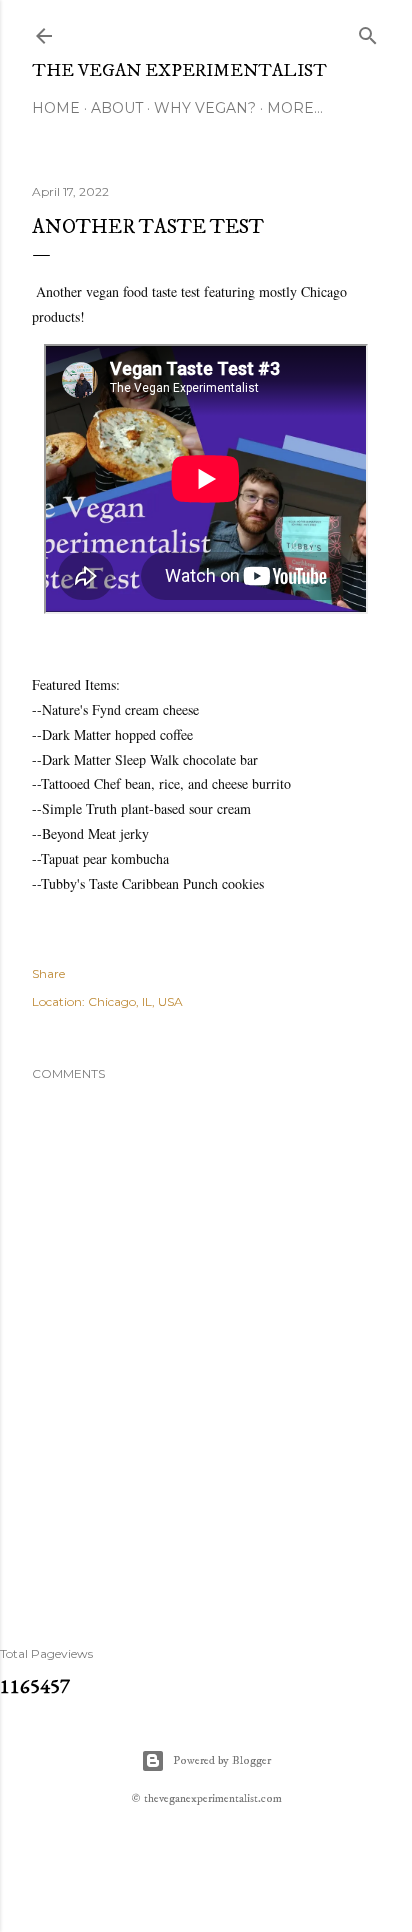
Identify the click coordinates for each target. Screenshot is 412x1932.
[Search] (368, 31)
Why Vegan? (205, 108)
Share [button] (48, 973)
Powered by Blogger (222, 1760)
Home (56, 108)
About (117, 108)
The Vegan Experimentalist (179, 71)
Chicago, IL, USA (135, 1001)
